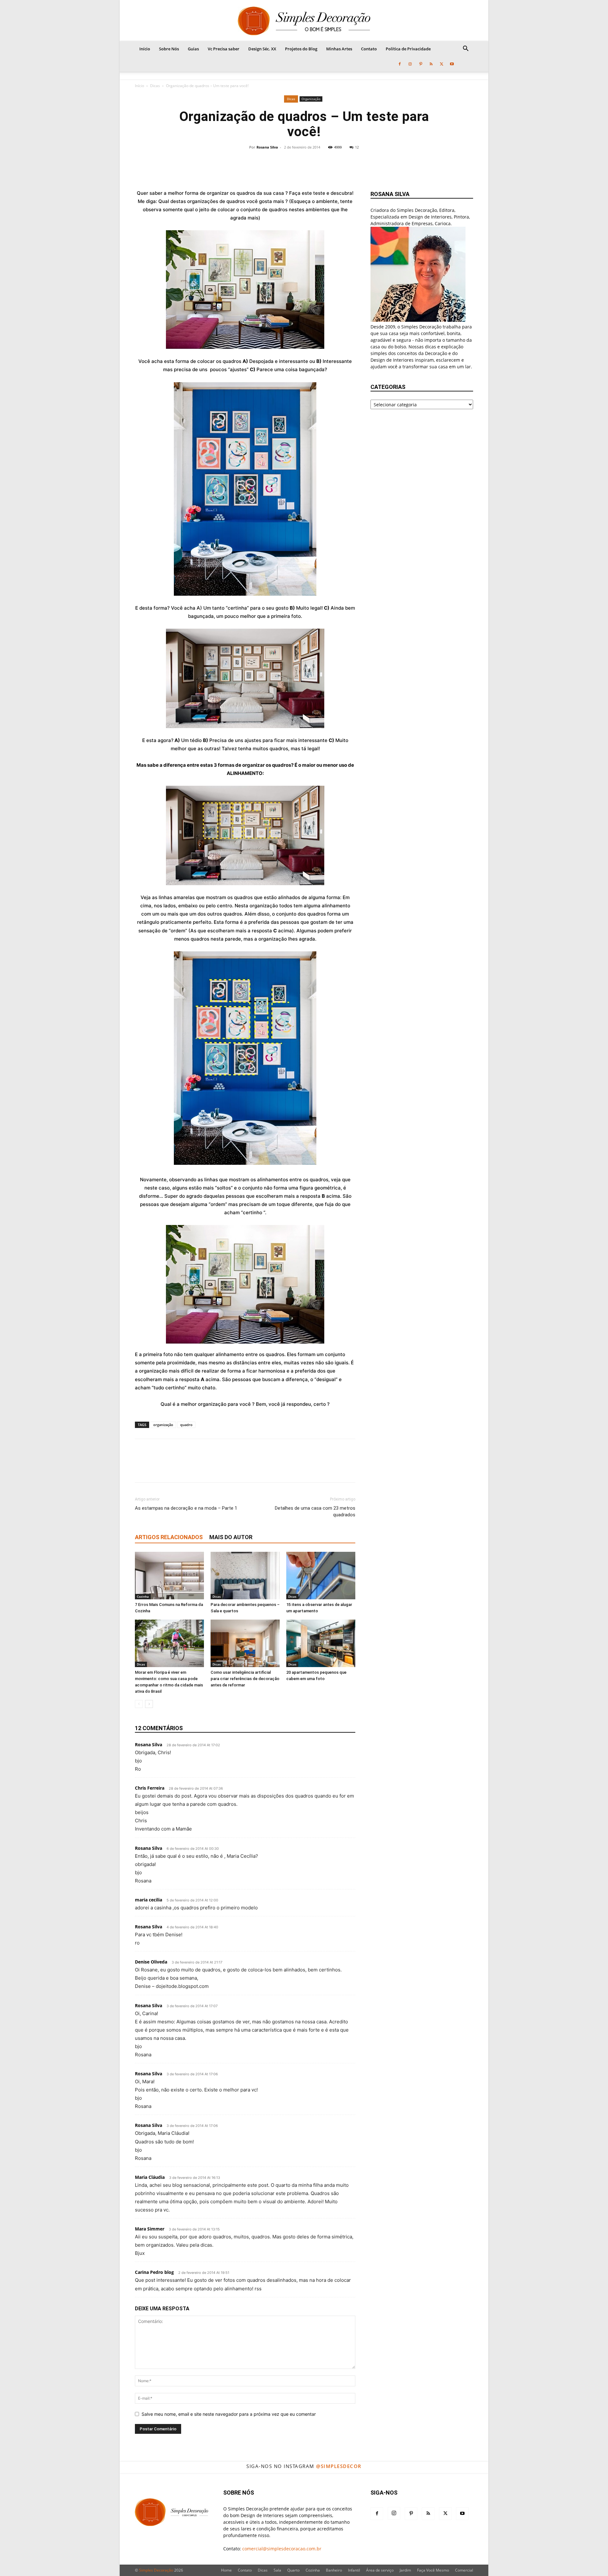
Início (145, 49)
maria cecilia (149, 1900)
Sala (277, 2570)
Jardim (405, 2570)
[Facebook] (400, 64)
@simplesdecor (339, 2466)
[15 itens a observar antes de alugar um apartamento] (321, 1576)
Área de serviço (380, 2570)
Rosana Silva (267, 147)
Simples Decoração (156, 2570)
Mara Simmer (150, 2229)
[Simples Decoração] (304, 21)
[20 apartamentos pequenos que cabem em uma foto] (321, 1643)
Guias (193, 49)
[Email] (325, 165)
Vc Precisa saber (224, 49)
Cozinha (143, 1596)
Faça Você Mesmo (433, 2570)
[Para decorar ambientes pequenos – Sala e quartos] (245, 1576)
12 (357, 147)
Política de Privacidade (408, 49)
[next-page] (149, 1704)
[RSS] (431, 64)
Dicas (155, 86)
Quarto (293, 2570)
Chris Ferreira (150, 1788)
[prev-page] (139, 1704)
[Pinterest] (421, 64)
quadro (186, 1425)
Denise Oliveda (151, 1962)
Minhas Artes (339, 49)
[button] (465, 49)
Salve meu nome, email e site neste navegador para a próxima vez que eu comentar (229, 2414)
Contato (369, 49)
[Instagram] (410, 64)
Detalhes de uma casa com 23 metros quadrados (315, 1511)
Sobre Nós (169, 49)
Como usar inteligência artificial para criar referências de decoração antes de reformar (245, 1679)
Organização (311, 99)
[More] (346, 165)
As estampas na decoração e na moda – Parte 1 (186, 1508)
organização (163, 1425)
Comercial (464, 2570)
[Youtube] (452, 64)
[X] (441, 64)
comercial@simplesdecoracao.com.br (282, 2549)
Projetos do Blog (301, 49)
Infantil (354, 2570)
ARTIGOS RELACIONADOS (169, 1537)
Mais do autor (231, 1537)
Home (226, 2570)
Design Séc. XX (262, 49)
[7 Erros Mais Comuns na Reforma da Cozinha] (169, 1576)
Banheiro (334, 2570)
